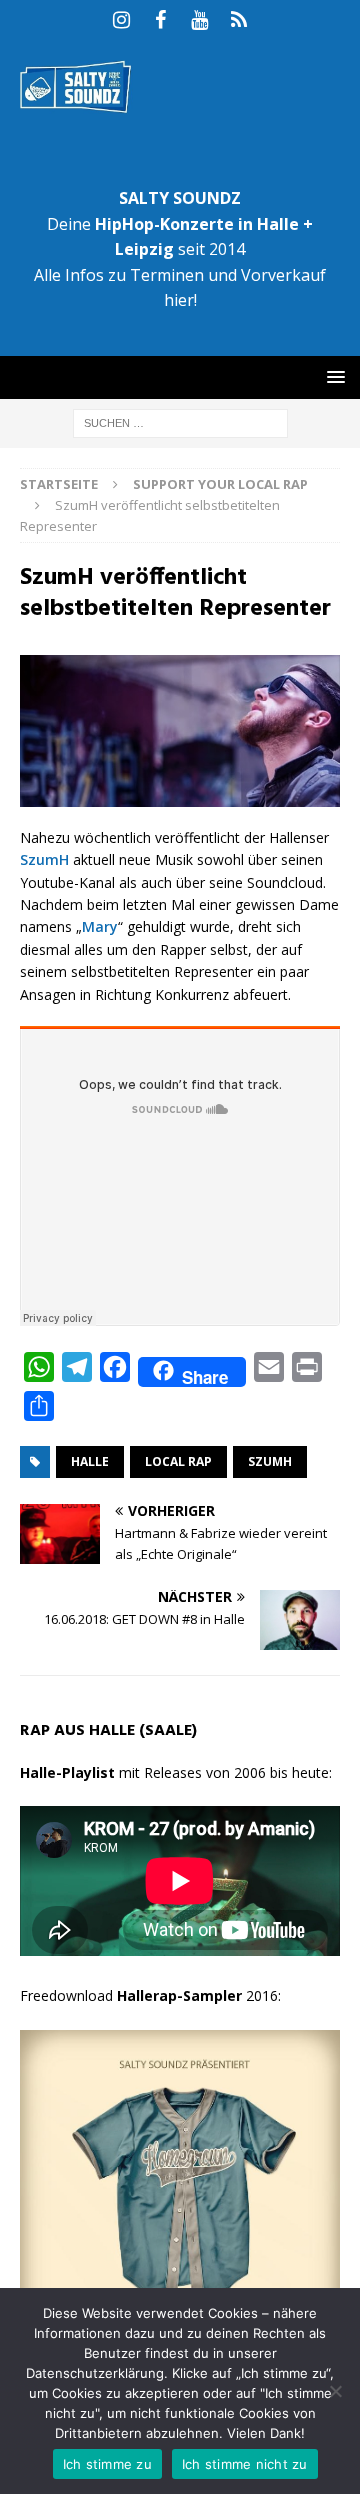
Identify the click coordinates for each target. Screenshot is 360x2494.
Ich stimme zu (107, 2464)
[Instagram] (121, 20)
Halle (90, 1461)
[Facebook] (160, 20)
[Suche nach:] (180, 422)
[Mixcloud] (238, 20)
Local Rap (178, 1461)
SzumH (44, 859)
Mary (100, 926)
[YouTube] (199, 20)
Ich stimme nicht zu (245, 2464)
